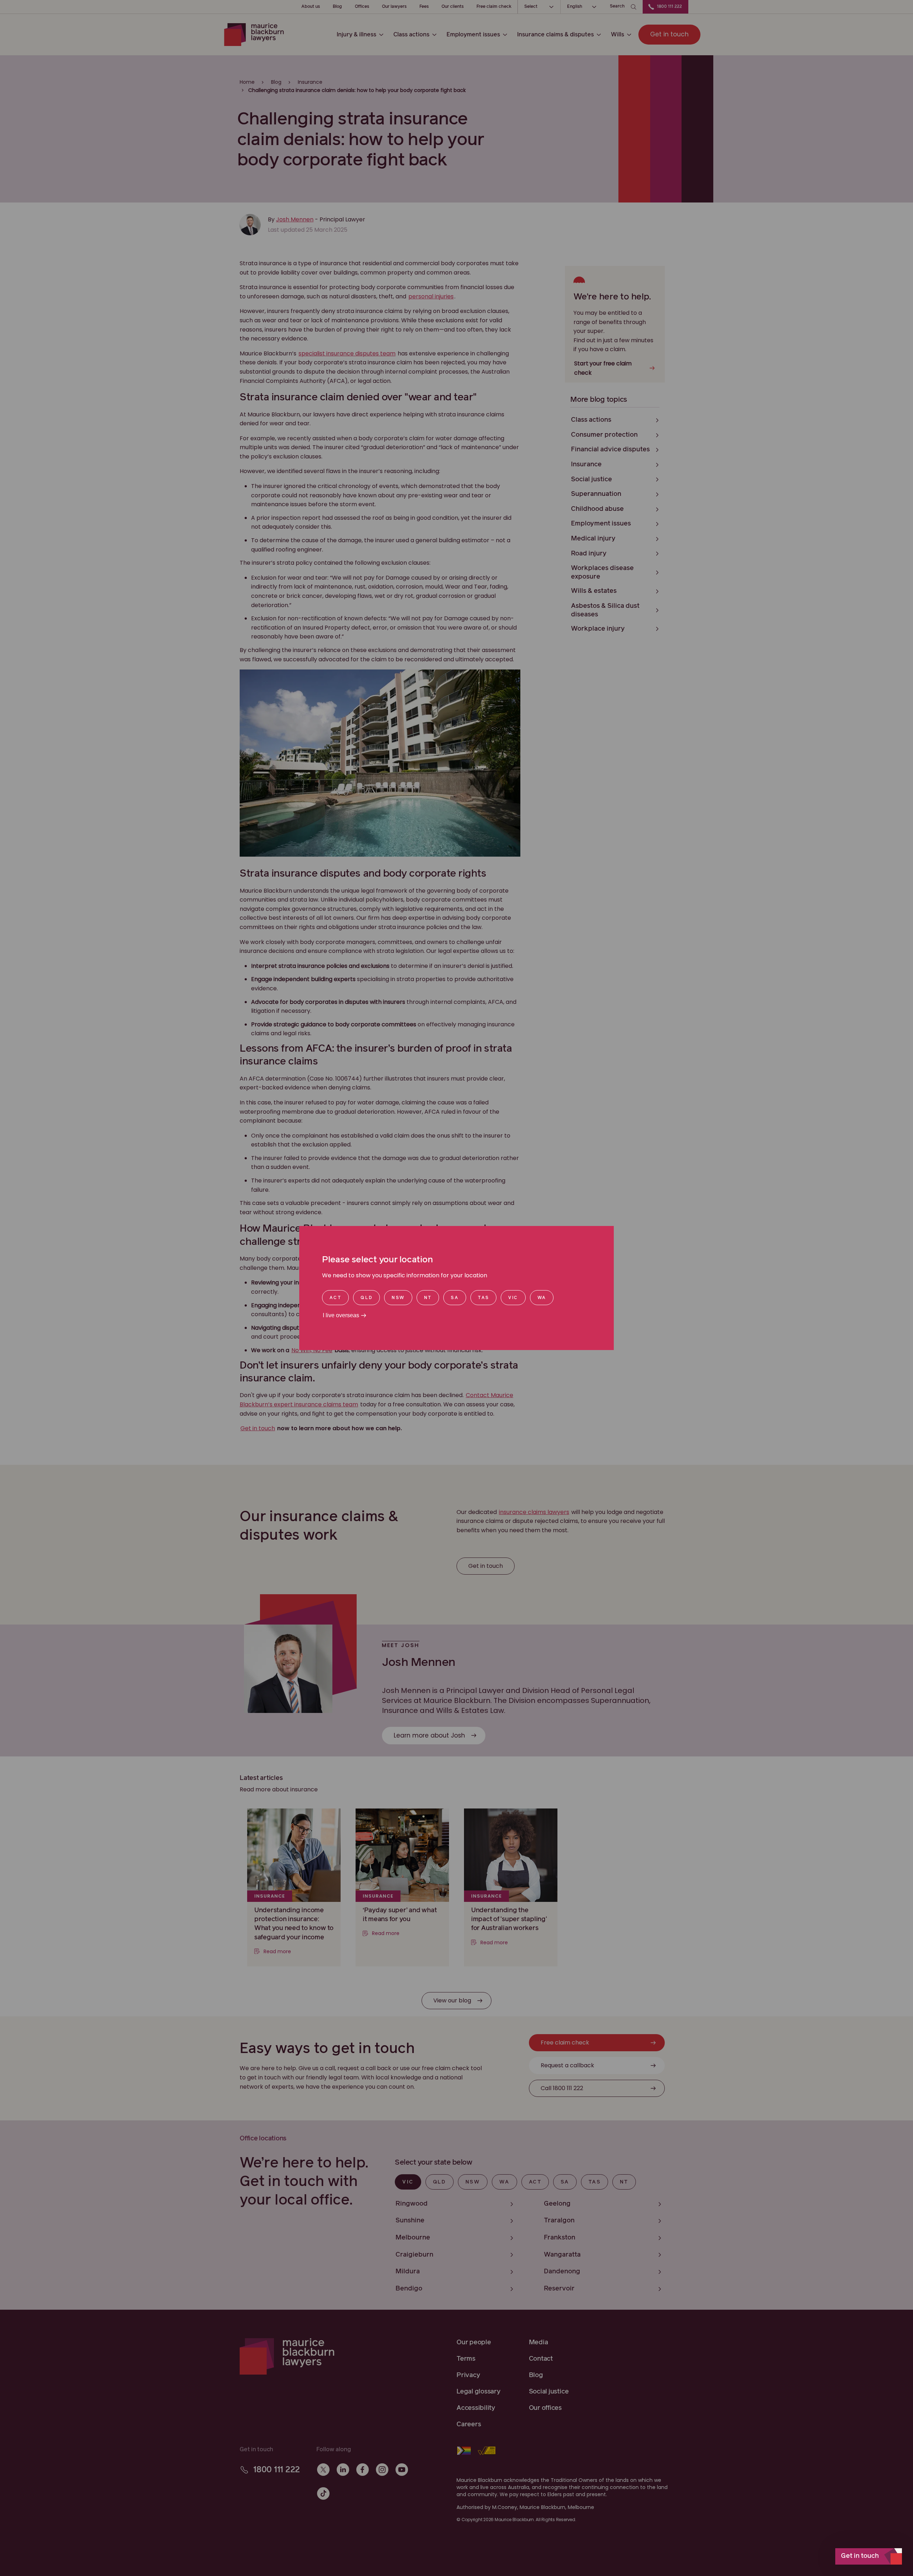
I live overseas (341, 1315)
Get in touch (860, 2556)
